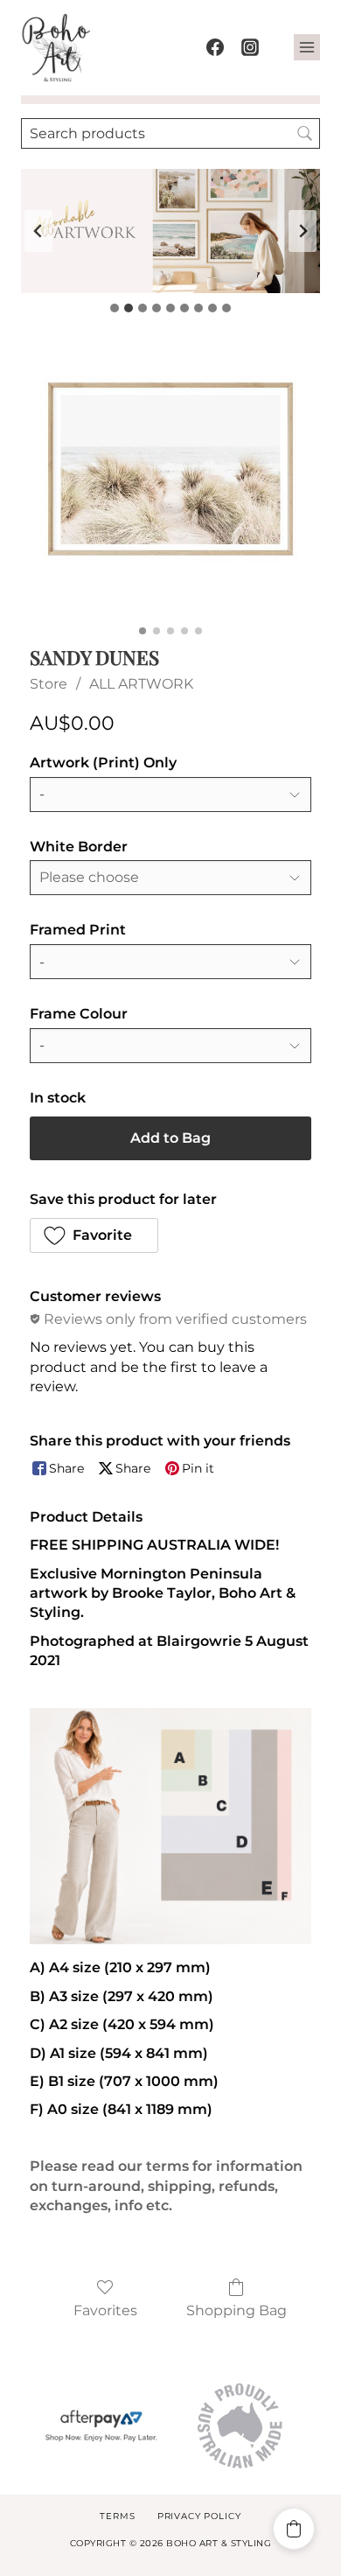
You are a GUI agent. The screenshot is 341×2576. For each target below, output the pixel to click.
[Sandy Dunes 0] (170, 478)
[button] (94, 1235)
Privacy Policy (199, 2516)
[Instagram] (250, 47)
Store (49, 684)
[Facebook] (215, 47)
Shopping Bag (237, 2310)
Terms (117, 2516)
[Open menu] (307, 47)
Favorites (105, 2310)
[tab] (115, 308)
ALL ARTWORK (141, 684)
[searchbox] (170, 133)
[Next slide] (303, 231)
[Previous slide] (38, 231)
